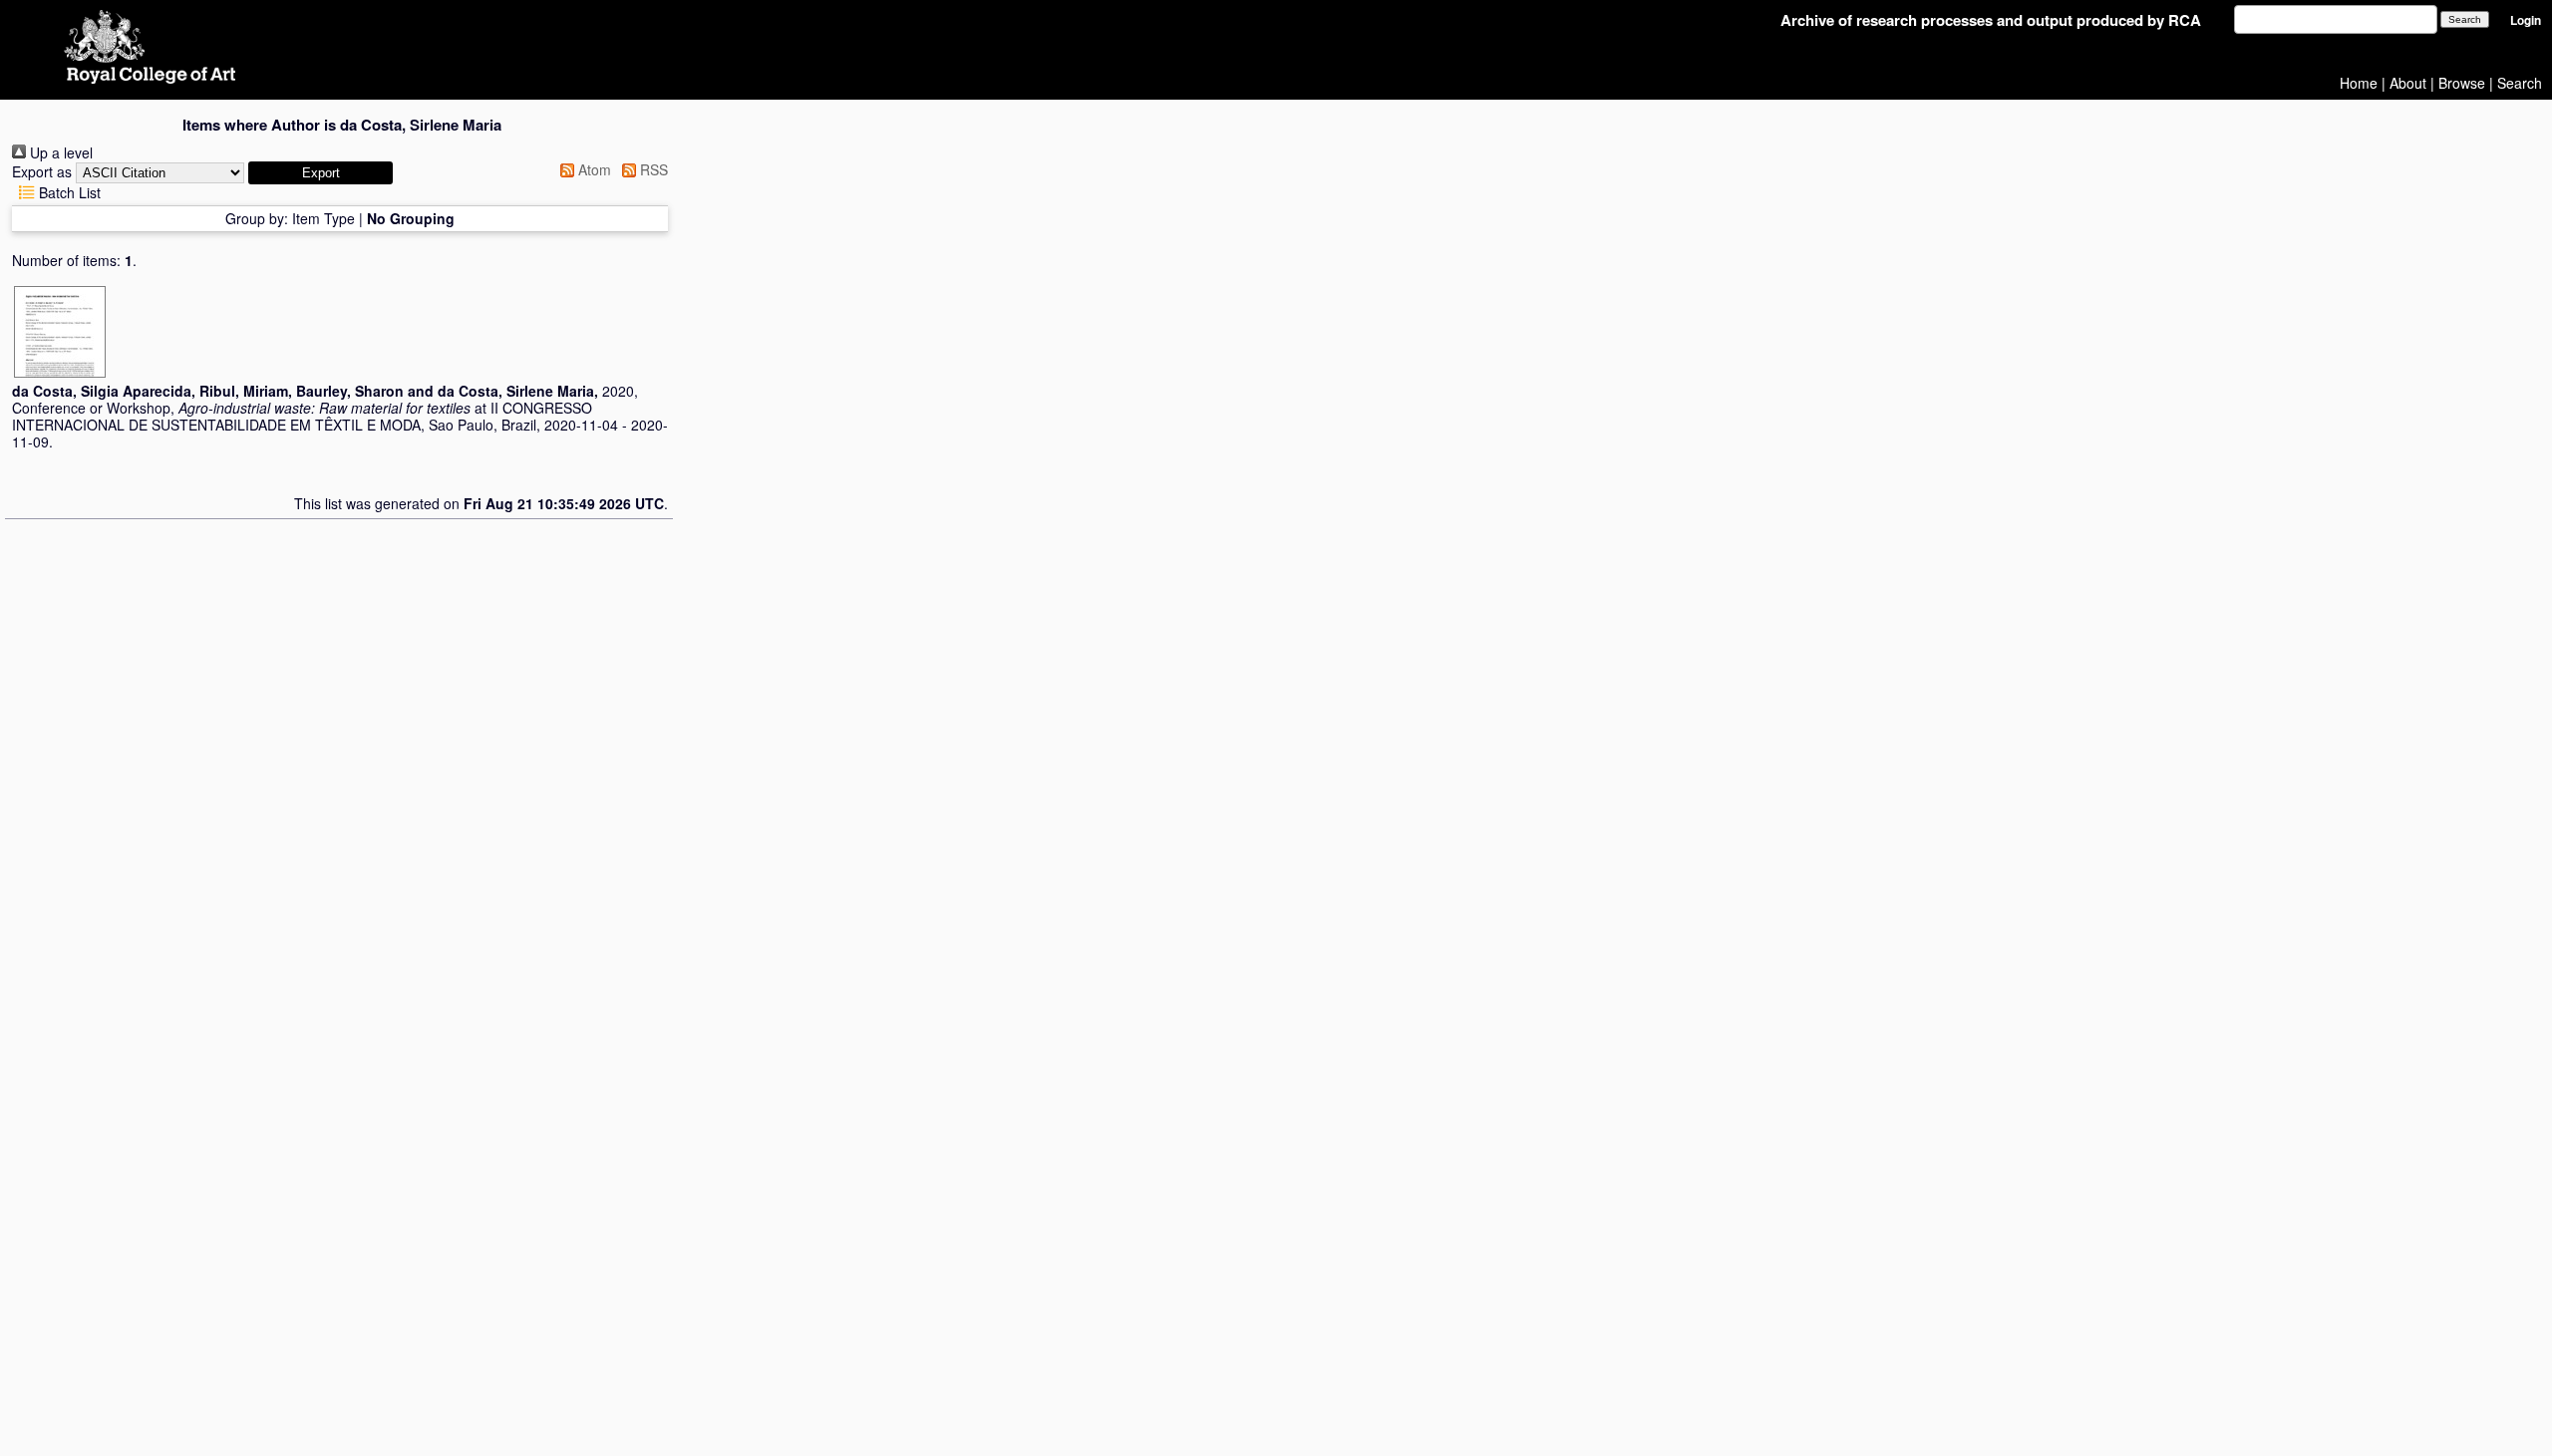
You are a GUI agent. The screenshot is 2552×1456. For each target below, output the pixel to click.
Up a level (59, 152)
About (2408, 83)
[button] (320, 173)
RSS (652, 169)
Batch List (68, 192)
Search (2520, 83)
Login (2526, 20)
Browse (2462, 83)
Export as (42, 171)
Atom (593, 169)
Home (2359, 83)
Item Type (323, 218)
